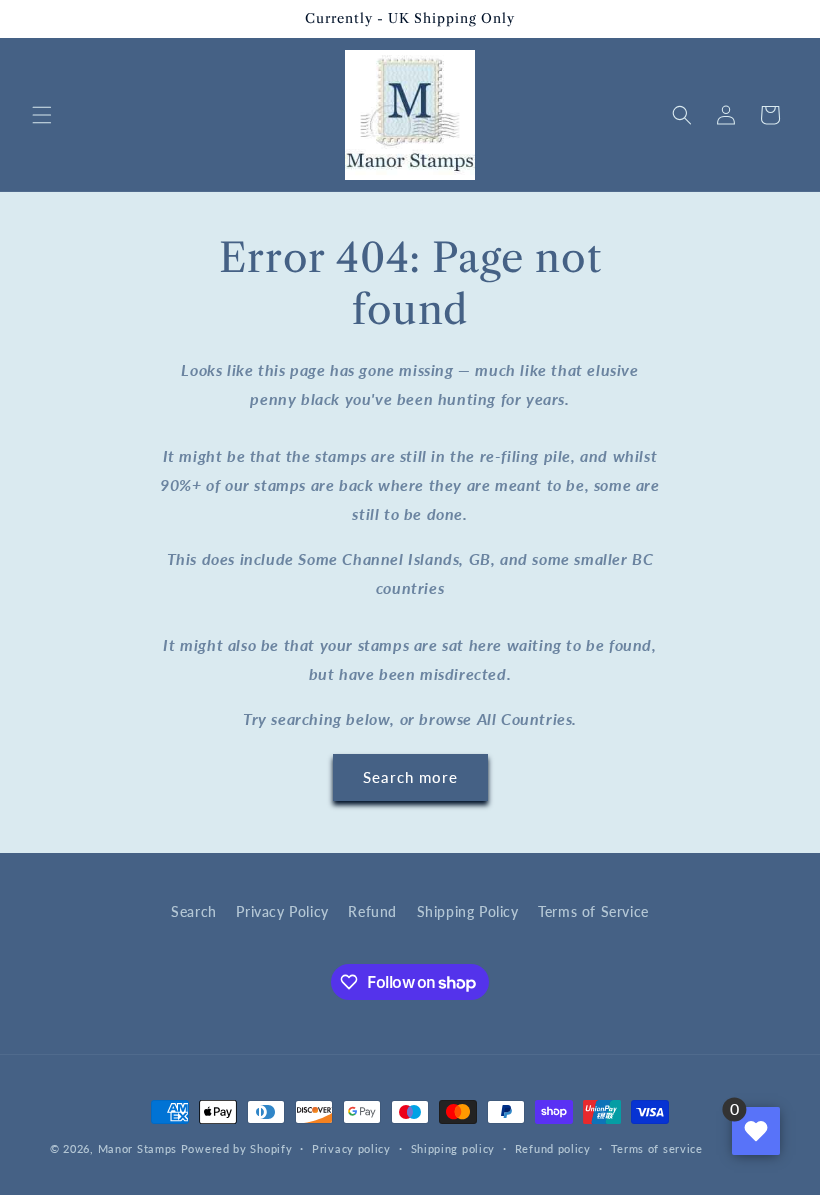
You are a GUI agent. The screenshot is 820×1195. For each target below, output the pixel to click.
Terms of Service (593, 911)
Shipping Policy (468, 911)
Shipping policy (453, 1148)
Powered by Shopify (237, 1148)
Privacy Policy (282, 911)
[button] (42, 115)
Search (194, 911)
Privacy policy (351, 1148)
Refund (372, 911)
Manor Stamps (137, 1148)
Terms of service (657, 1148)
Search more (410, 777)
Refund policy (553, 1148)
